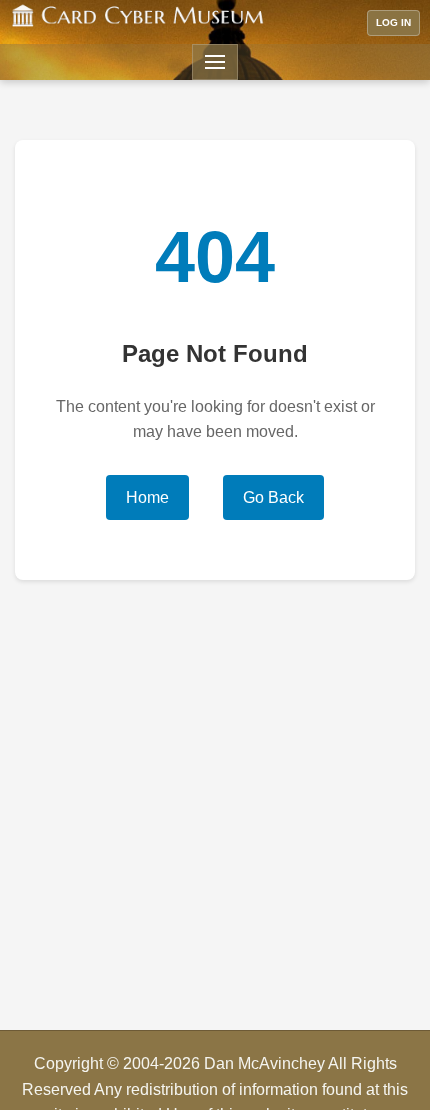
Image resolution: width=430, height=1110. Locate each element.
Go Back (273, 497)
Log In (393, 22)
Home (147, 497)
